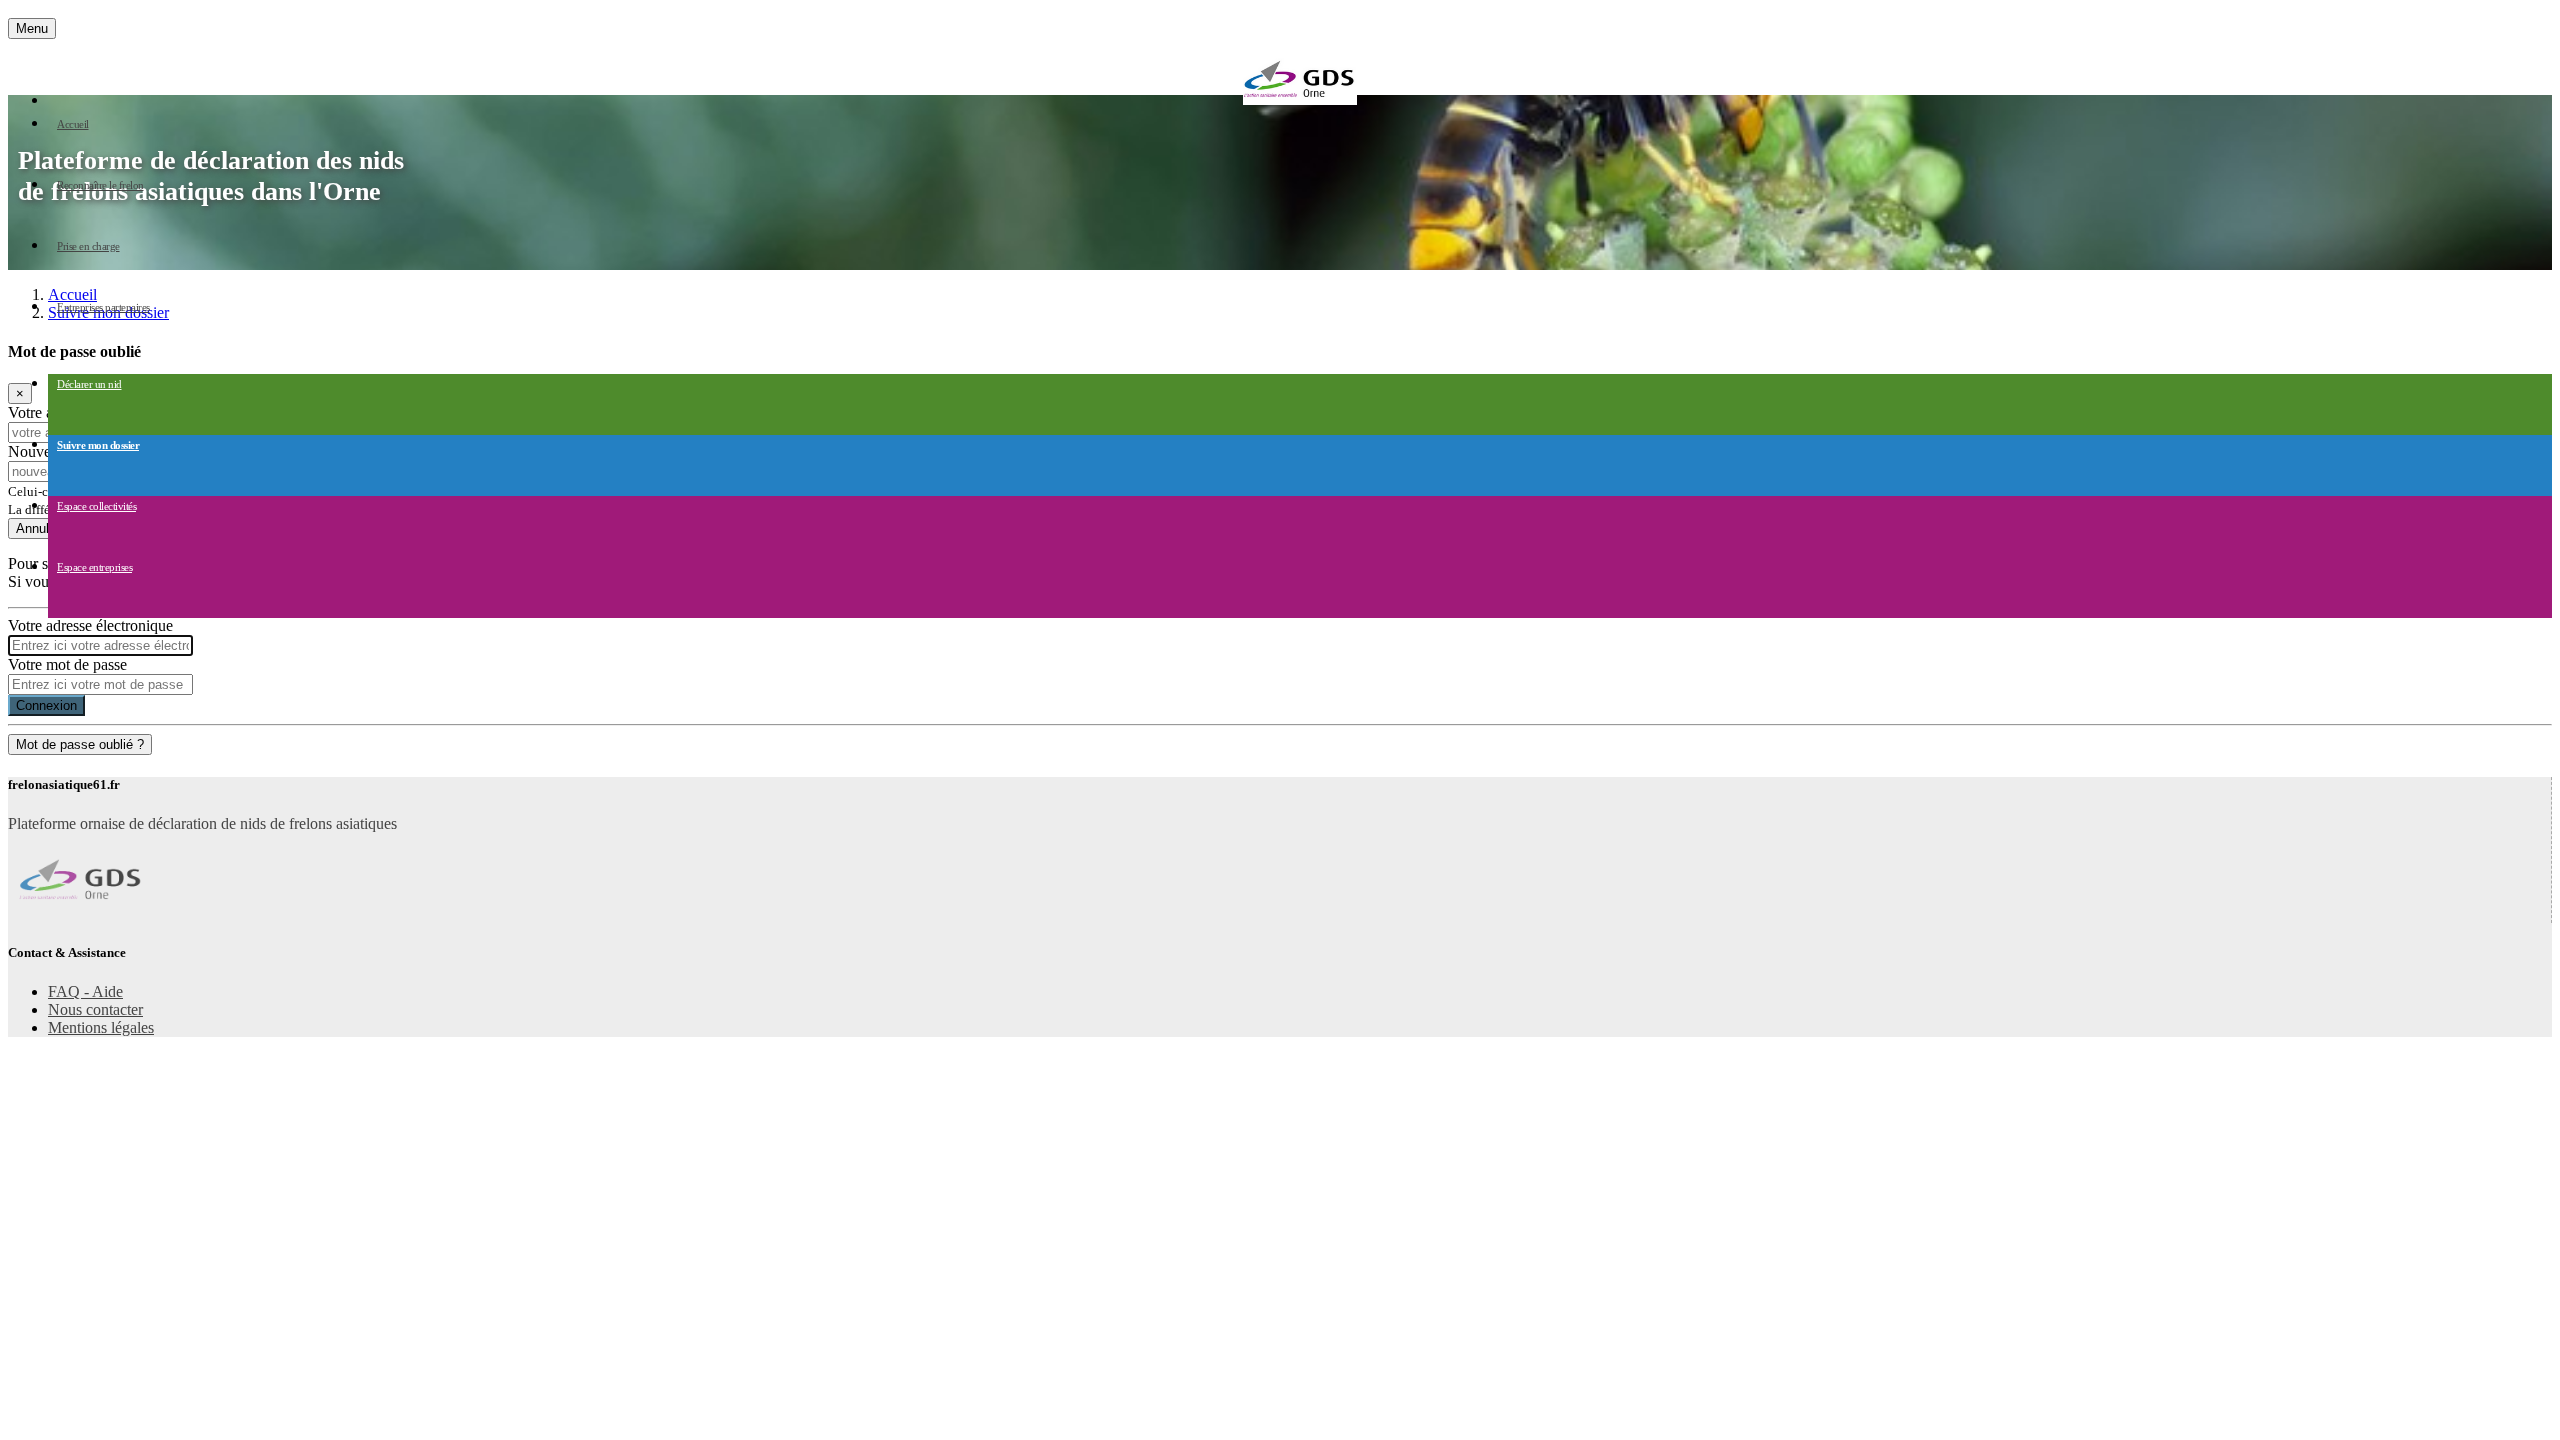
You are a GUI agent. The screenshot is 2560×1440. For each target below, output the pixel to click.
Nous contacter (95, 1009)
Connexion (46, 705)
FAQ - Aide (85, 991)
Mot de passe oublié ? (80, 744)
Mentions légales (101, 1027)
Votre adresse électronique (90, 625)
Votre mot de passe (67, 664)
